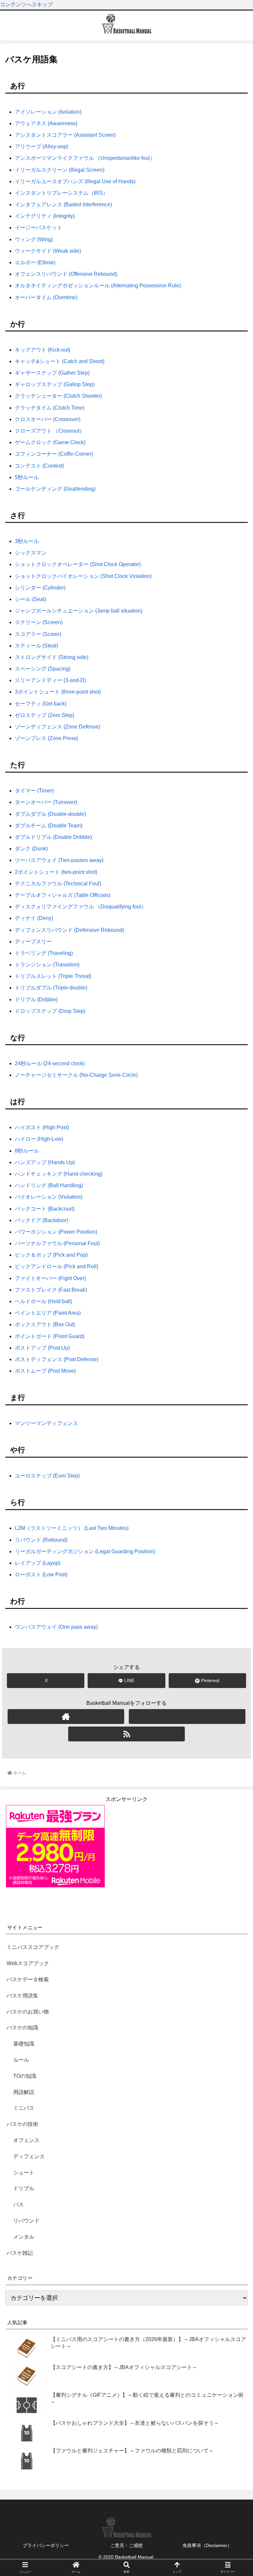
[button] (234, 1352)
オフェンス (26, 2140)
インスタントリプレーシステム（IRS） (61, 193)
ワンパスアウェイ (56, 1627)
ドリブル (24, 2188)
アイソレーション (48, 112)
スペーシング (43, 669)
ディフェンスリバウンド (70, 930)
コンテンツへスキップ (26, 4)
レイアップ (38, 1563)
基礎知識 (24, 2044)
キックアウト (42, 350)
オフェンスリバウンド (66, 274)
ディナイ (34, 918)
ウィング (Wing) (34, 239)
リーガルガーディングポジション (85, 1551)
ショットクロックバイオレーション (83, 576)
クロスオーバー (48, 419)
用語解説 (24, 2092)
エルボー (35, 262)
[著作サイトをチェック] (66, 1717)
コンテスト (39, 466)
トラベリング (44, 953)
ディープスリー (33, 942)
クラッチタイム (50, 408)
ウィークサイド (48, 251)
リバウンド (41, 1540)
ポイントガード (50, 1336)
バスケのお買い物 (28, 2012)
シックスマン (31, 553)
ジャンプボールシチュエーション (79, 611)
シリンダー (40, 588)
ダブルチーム (49, 826)
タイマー (34, 791)
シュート (24, 2173)
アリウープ (42, 146)
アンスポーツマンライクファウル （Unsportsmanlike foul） (85, 158)
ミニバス (24, 2108)
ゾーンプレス (46, 738)
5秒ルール (27, 477)
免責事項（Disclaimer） (207, 2545)
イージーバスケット (39, 228)
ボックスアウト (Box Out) (45, 1324)
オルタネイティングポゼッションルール (98, 286)
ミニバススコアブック (33, 1947)
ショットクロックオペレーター (78, 564)
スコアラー (38, 634)
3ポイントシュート (58, 692)
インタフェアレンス (63, 204)
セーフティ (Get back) (41, 704)
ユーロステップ (47, 1476)
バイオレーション (49, 1197)
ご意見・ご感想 (126, 2545)
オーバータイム (46, 297)
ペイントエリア (48, 1313)
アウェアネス (46, 123)
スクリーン (39, 622)
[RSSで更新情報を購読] (126, 1734)
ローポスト (41, 1574)
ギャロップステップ (55, 384)
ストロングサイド (52, 657)
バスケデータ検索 (28, 1979)
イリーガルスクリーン (60, 170)
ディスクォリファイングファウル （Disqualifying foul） (81, 907)
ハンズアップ (45, 1162)
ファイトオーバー (50, 1278)
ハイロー (39, 1139)
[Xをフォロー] (187, 1717)
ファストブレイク (51, 1290)
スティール (36, 646)
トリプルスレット (53, 976)
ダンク (31, 849)
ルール (21, 2060)
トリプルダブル (51, 988)
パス (18, 2204)
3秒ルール (27, 541)
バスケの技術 (22, 2124)
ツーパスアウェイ (59, 860)
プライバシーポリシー (46, 2545)
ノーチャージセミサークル (76, 1075)
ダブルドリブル (53, 837)
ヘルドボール (43, 1301)
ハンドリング (49, 1185)
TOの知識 (25, 2076)
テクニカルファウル (58, 884)
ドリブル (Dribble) (36, 1000)
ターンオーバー (46, 802)
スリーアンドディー (50, 680)
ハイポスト (42, 1127)
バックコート (45, 1209)
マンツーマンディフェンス (46, 1423)
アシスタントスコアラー (65, 135)
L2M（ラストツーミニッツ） (72, 1528)
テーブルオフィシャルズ (63, 895)
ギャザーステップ (52, 373)
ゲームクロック (50, 442)
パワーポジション (56, 1232)
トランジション (47, 965)
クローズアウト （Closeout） (50, 431)
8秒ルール (27, 1151)
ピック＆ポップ (51, 1255)
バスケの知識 (22, 2028)
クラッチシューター (58, 396)
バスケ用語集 (22, 1996)
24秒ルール (50, 1063)
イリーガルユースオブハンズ (75, 181)
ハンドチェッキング (59, 1174)
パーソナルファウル (57, 1243)
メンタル (24, 2237)
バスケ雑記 (20, 2253)
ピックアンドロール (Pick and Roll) (56, 1266)
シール (30, 599)
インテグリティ (45, 216)
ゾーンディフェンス (57, 727)
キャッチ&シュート (60, 361)
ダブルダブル (50, 814)
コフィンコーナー (54, 454)
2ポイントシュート (56, 872)
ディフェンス (29, 2156)
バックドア (42, 1220)
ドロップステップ (50, 1011)
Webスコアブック (28, 1963)
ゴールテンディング (55, 489)
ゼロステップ (44, 715)
